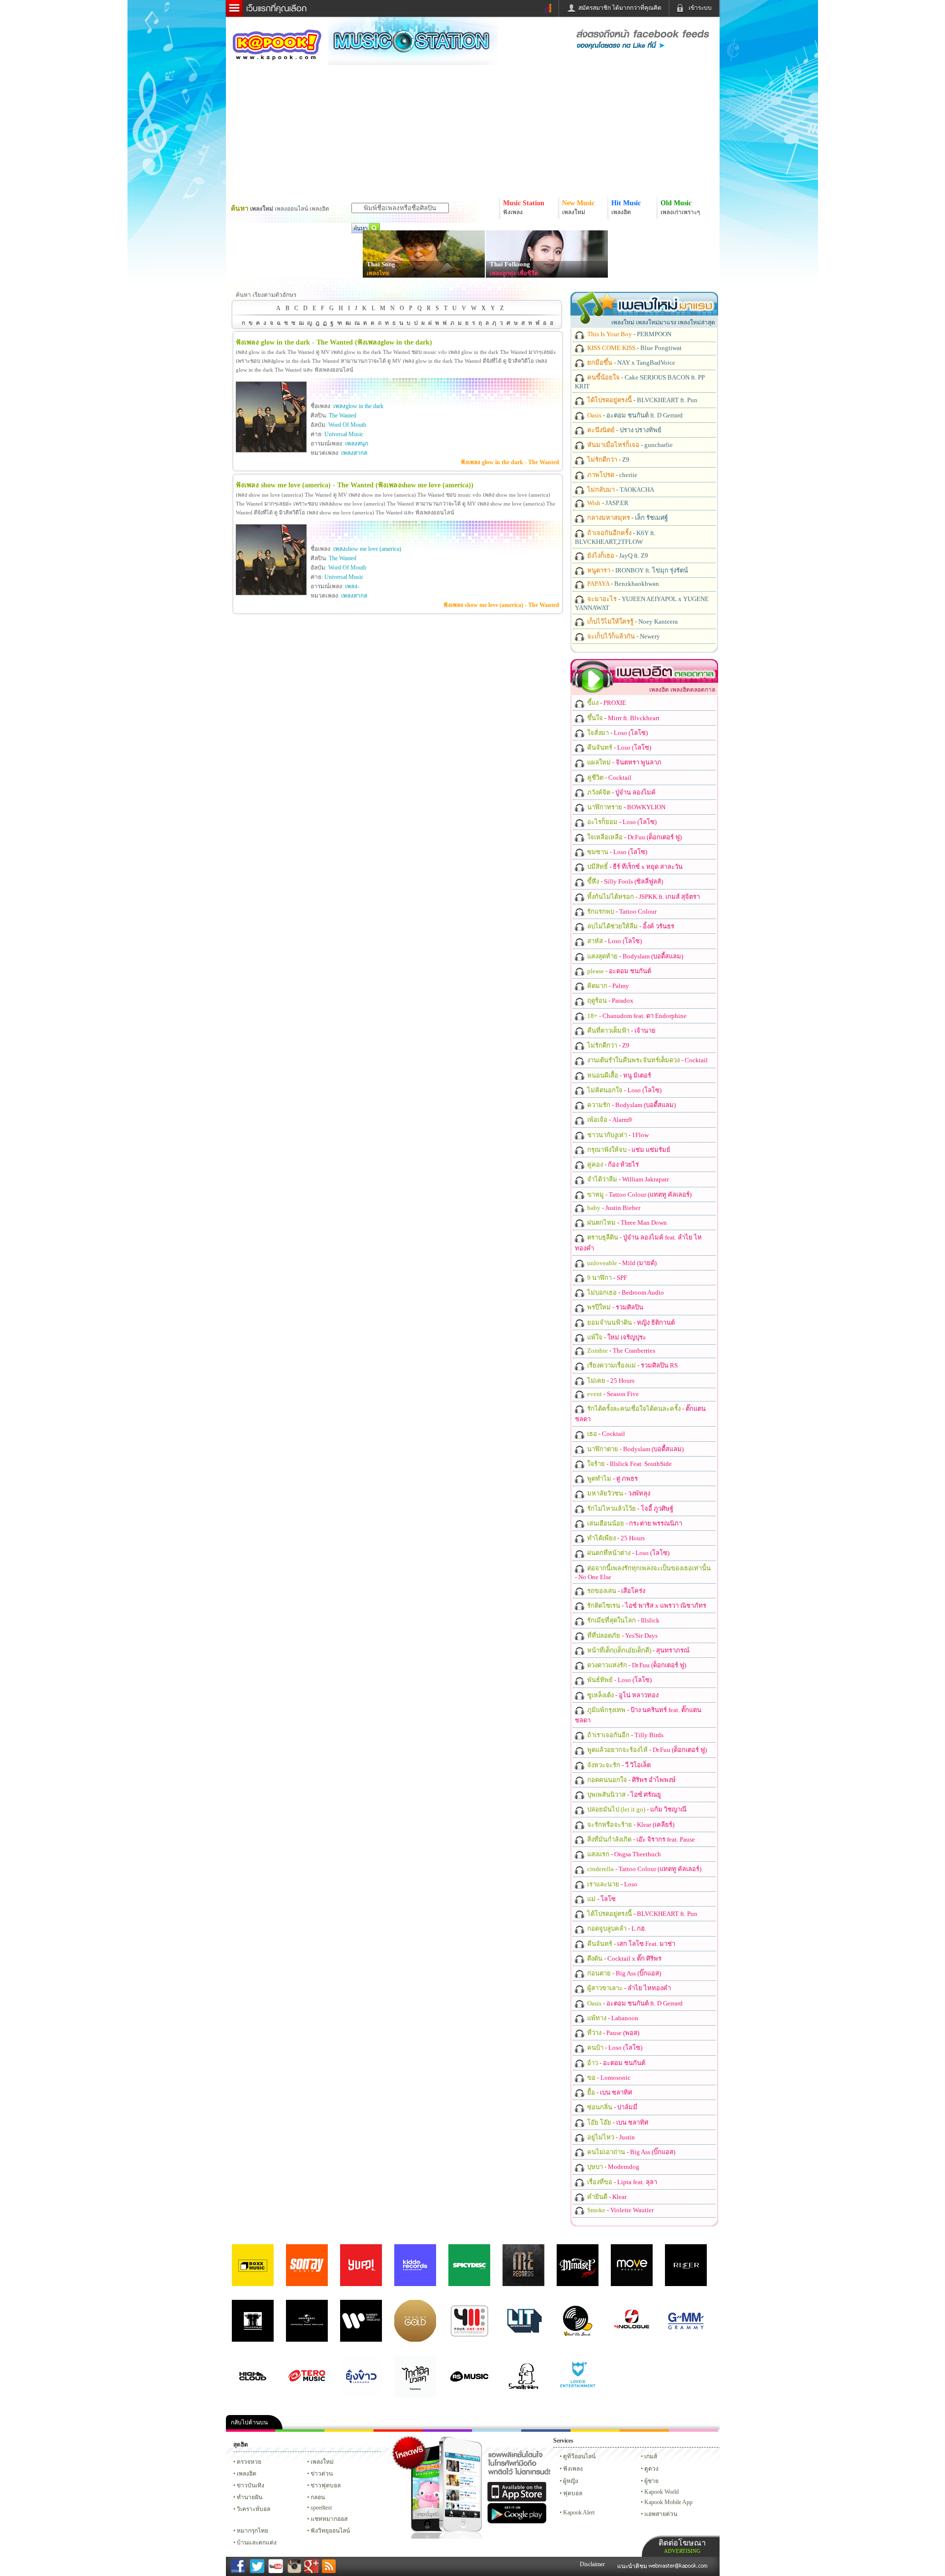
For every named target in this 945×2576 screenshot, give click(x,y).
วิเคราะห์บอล (253, 2509)
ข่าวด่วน (322, 2474)
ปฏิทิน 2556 (349, 2431)
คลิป (251, 2431)
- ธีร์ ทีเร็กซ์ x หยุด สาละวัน (634, 867)
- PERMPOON (629, 334)
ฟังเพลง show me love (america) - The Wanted (501, 605)
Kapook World (661, 2492)
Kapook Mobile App (668, 2502)
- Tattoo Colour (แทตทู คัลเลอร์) (639, 1194)
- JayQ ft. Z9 (617, 556)
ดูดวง (651, 2469)
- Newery (623, 636)
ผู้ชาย (651, 2481)
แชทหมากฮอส (595, 2431)
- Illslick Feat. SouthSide (629, 1464)
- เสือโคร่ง (615, 1591)
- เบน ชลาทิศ (609, 2092)
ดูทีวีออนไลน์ (579, 2456)
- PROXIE (606, 703)
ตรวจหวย (249, 2462)
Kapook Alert (579, 2512)
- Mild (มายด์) (621, 1263)
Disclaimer (592, 2564)
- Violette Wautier (620, 2210)
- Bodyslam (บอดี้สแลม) (634, 956)
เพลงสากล (354, 453)
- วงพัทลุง (618, 1493)
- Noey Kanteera (632, 621)
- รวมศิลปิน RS (632, 1365)
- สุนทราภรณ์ (638, 1650)
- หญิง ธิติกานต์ (630, 1322)
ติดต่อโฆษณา (682, 2546)
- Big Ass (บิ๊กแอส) (623, 1973)
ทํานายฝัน (250, 2497)
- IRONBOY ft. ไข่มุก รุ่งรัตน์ (637, 570)
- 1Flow (617, 1135)
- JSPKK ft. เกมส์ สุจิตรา (643, 897)
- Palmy (607, 986)
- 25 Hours (610, 1381)
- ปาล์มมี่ (612, 2107)
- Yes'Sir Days (622, 1636)
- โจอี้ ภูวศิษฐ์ (630, 1509)
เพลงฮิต (247, 2474)
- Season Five (612, 1394)
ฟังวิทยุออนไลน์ (330, 2531)
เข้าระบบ (700, 8)
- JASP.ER (607, 503)
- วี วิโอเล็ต (618, 1765)
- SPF (606, 1278)
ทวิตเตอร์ (447, 2431)
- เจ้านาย (621, 1031)
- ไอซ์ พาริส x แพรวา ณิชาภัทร (646, 1606)
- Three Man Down (626, 1223)
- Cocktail (609, 778)
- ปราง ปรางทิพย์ (624, 430)
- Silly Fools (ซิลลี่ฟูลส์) (624, 881)
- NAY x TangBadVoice (630, 363)
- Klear (606, 2197)
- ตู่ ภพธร (612, 1479)
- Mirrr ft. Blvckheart (623, 718)
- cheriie (612, 475)
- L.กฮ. (616, 1928)
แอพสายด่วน (661, 2514)
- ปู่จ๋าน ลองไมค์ (621, 792)
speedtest (321, 2508)
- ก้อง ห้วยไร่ (612, 1164)
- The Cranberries (620, 1351)
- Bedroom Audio (625, 1292)
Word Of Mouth (347, 425)
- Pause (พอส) (613, 2033)
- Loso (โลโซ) (617, 733)
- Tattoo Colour (621, 911)
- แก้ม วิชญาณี (636, 1809)
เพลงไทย (378, 273)
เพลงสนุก (357, 444)
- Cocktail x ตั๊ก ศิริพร (624, 1958)
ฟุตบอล (573, 2493)
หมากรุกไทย (644, 2431)
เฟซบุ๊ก (398, 2431)
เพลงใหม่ (322, 2462)
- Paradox (610, 1001)
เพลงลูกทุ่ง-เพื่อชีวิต (514, 273)
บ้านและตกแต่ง (257, 2543)
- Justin (610, 2137)
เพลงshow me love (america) (367, 549)
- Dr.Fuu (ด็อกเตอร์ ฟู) (634, 837)
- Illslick (623, 1620)
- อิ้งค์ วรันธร (630, 926)
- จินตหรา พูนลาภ (624, 762)
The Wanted (343, 415)
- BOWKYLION (626, 807)
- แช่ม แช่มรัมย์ (628, 1150)
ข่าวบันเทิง (251, 2485)
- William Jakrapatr (627, 1179)
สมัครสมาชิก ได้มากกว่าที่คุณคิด (620, 8)
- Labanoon (612, 2018)
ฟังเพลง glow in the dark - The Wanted (510, 462)
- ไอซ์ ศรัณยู (623, 1795)
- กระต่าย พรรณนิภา (634, 1523)
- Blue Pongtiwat (634, 348)
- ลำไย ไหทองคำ (628, 1988)
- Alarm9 (609, 1120)
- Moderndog (613, 2167)
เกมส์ (651, 2456)
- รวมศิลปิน (614, 1307)
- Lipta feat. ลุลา (621, 2182)
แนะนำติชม (633, 2566)
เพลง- (352, 586)
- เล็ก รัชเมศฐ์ (627, 518)
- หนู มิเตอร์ (618, 1075)
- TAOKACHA (620, 490)
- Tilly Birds (625, 1735)
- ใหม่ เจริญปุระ (616, 1337)
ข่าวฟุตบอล (326, 2485)
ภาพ (300, 2431)
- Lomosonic (608, 2078)
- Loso (612, 1884)
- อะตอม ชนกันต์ (618, 971)
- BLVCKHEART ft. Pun (642, 400)
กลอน (546, 2431)
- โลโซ (601, 1899)
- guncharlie (629, 445)
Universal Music (344, 434)
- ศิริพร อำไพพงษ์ (631, 1780)
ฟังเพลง (573, 2469)
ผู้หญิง (571, 2481)
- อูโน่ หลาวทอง (622, 1695)
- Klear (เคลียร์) (630, 1825)
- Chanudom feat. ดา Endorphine (636, 1016)
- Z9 (608, 460)
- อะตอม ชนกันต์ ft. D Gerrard (634, 415)
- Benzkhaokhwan (622, 584)
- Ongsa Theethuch (623, 1854)
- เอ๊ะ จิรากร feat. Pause (640, 1839)
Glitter (693, 2431)
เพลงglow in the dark (358, 406)
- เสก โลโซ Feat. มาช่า (630, 1944)
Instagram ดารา (497, 2431)
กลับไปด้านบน (249, 2422)
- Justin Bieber (613, 1208)
